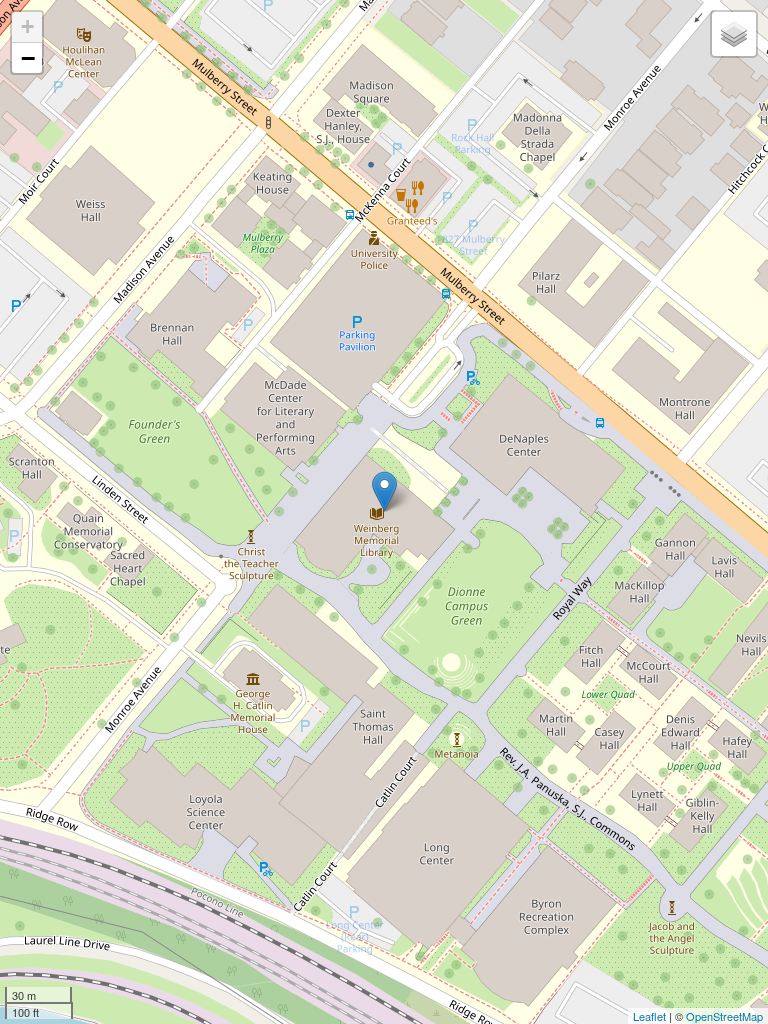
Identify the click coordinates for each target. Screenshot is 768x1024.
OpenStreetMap (724, 1016)
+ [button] (27, 26)
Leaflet (649, 1016)
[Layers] (734, 34)
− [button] (28, 58)
